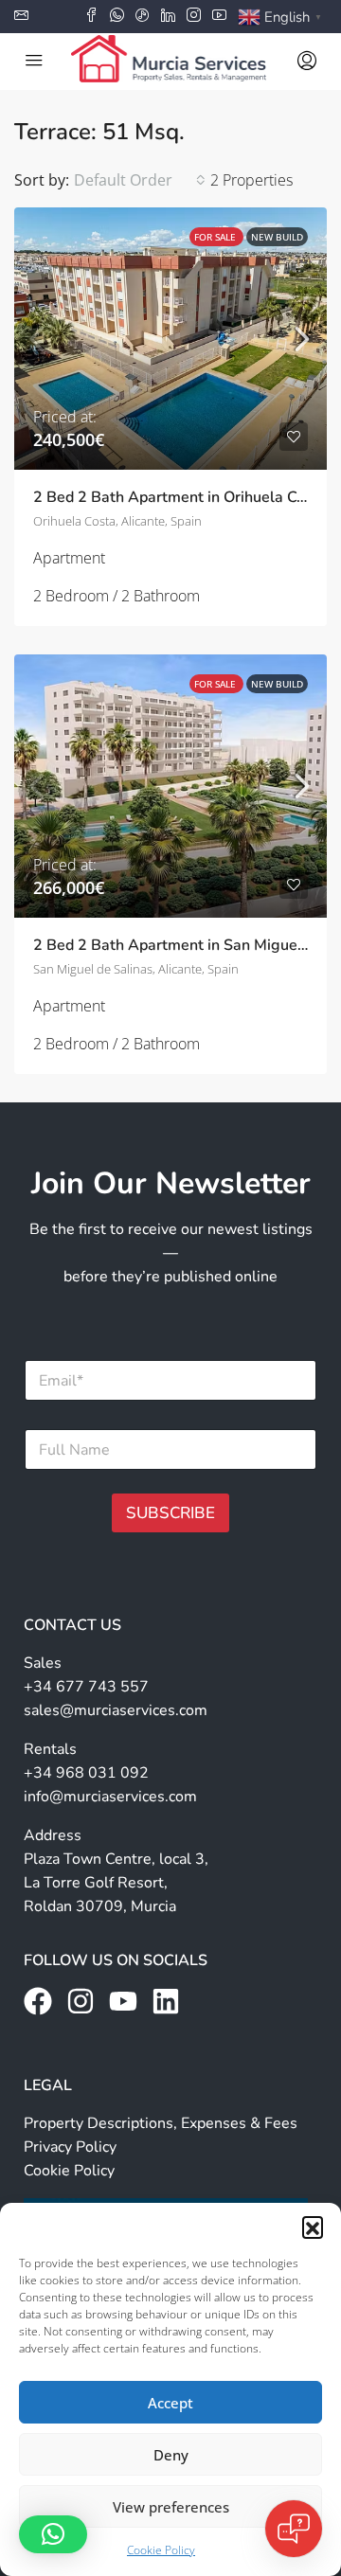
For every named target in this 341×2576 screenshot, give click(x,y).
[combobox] (140, 180)
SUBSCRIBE (170, 1513)
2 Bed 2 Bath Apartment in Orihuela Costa (180, 497)
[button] (313, 2227)
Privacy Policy (70, 2147)
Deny (171, 2455)
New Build (277, 237)
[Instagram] (81, 2001)
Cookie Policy (161, 2550)
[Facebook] (38, 2001)
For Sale (216, 237)
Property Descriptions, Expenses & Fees (161, 2123)
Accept (170, 2403)
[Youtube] (123, 2001)
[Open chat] (294, 2529)
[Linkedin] (166, 2001)
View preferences (171, 2507)
